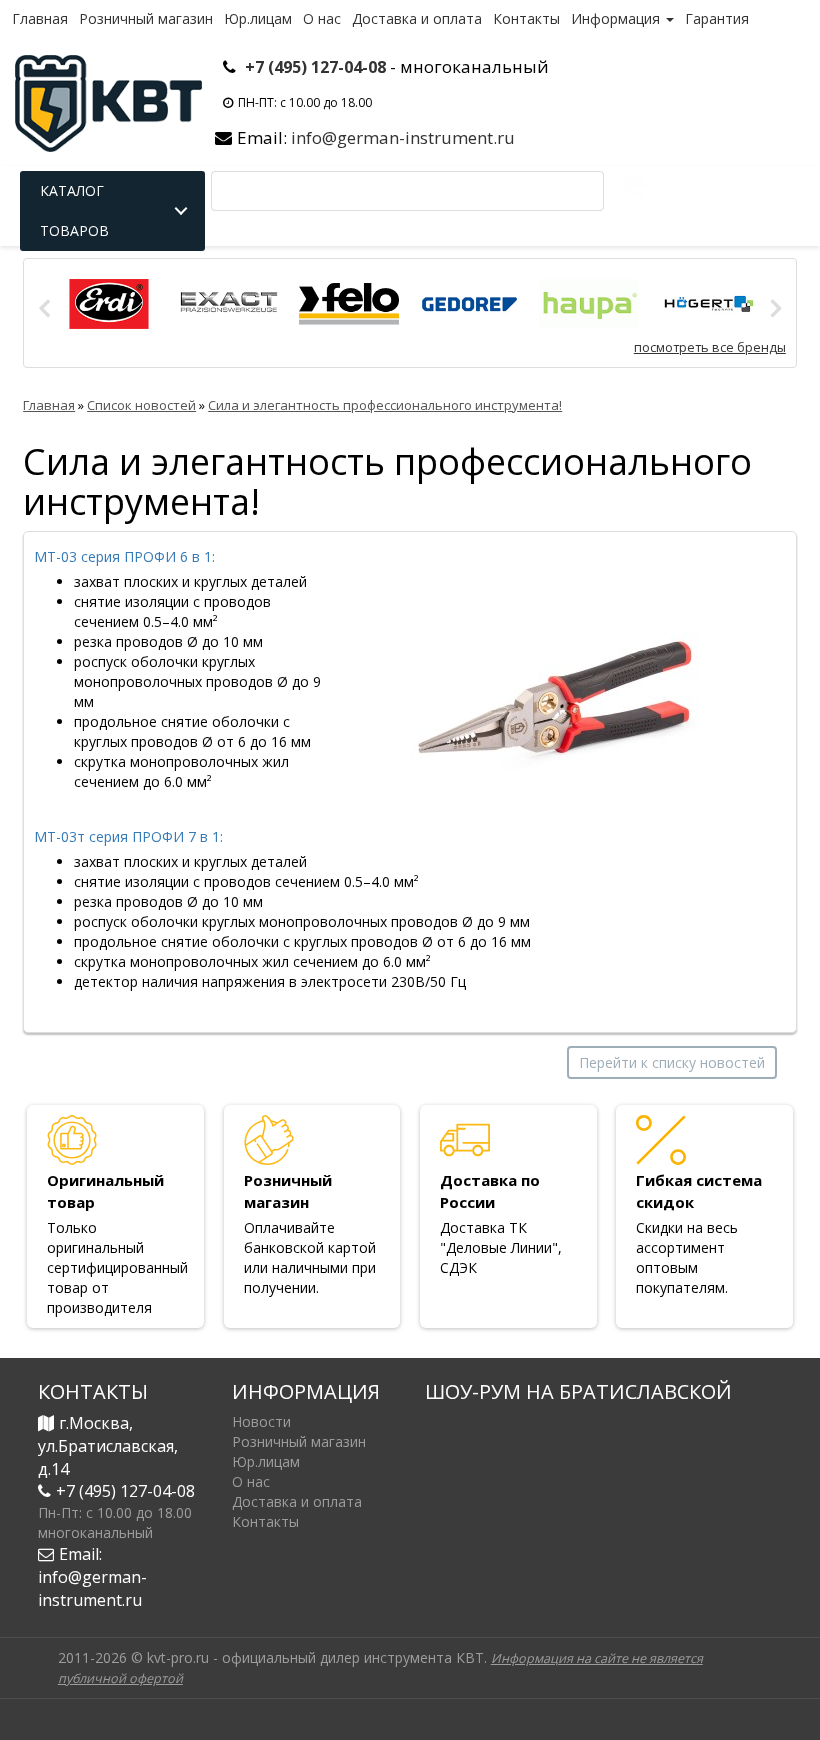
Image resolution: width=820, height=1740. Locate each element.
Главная (40, 18)
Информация (617, 18)
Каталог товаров (74, 210)
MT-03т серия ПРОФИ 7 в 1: (128, 836)
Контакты (526, 18)
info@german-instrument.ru (403, 137)
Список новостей (141, 405)
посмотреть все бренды (710, 347)
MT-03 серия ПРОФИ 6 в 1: (124, 556)
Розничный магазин (146, 18)
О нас (322, 18)
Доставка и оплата (417, 18)
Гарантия (717, 18)
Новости (261, 1421)
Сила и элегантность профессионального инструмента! (385, 405)
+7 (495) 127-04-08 (315, 67)
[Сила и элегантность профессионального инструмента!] (556, 700)
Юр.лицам (258, 18)
